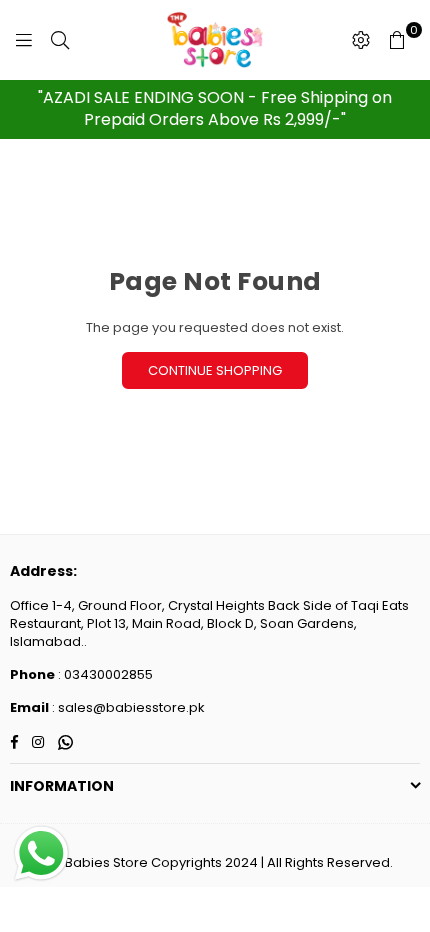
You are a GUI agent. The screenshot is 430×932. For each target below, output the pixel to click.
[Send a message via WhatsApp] (41, 853)
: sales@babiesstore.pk (127, 707)
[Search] (60, 40)
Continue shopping (215, 370)
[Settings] (361, 40)
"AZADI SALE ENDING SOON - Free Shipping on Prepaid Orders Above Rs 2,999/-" (215, 108)
